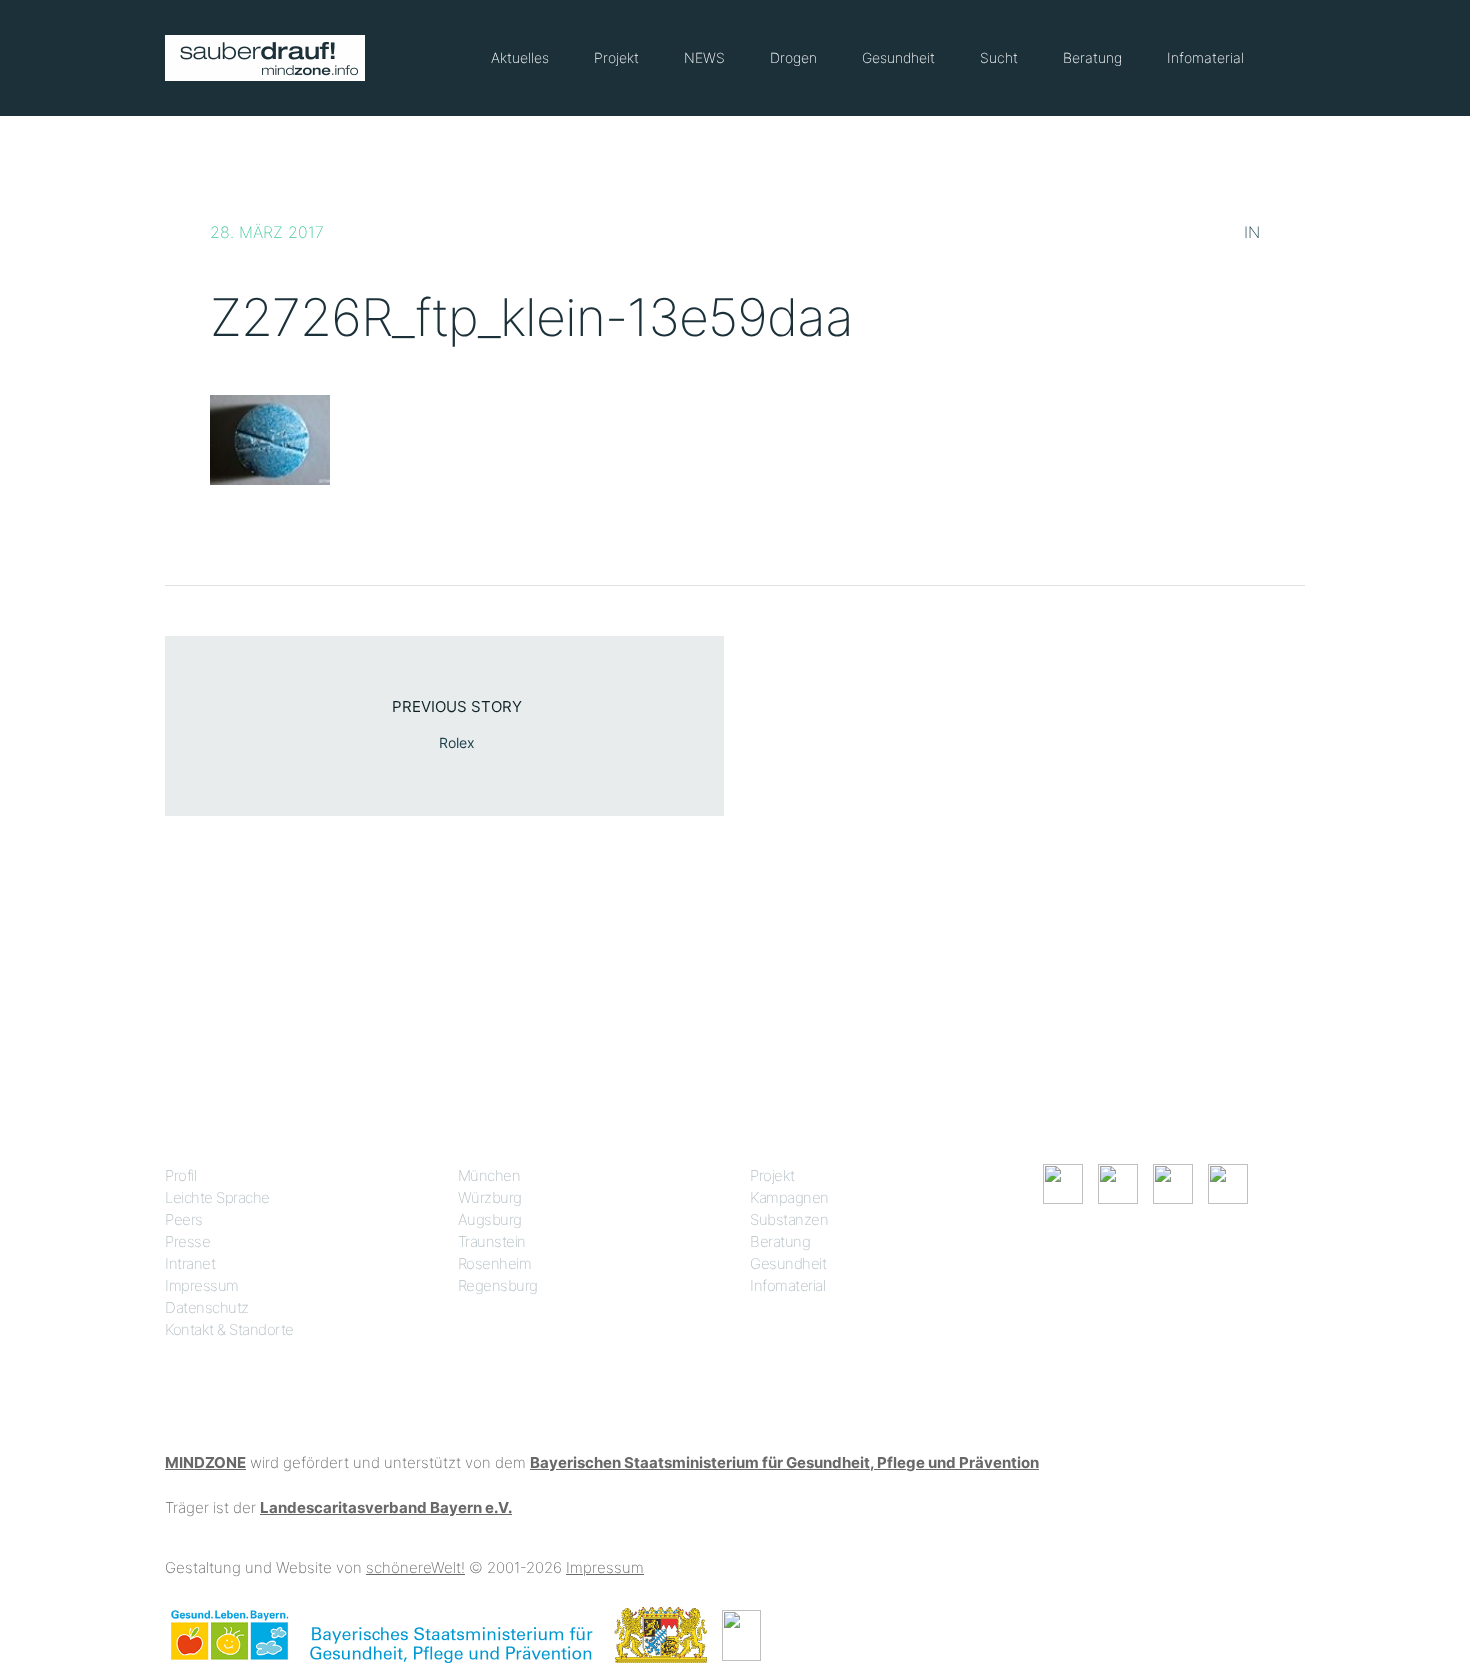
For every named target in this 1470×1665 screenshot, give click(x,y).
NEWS (704, 57)
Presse (187, 1241)
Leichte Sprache (217, 1197)
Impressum (202, 1285)
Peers (184, 1219)
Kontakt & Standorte (229, 1329)
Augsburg (490, 1219)
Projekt (616, 57)
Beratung (1092, 57)
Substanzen (789, 1219)
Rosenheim (495, 1263)
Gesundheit (898, 57)
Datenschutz (207, 1307)
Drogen (793, 57)
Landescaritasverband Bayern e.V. (386, 1507)
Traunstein (492, 1241)
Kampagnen (789, 1197)
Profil (180, 1175)
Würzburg (490, 1197)
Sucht (999, 57)
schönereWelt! (415, 1567)
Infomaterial (1205, 57)
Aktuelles (520, 57)
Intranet (190, 1263)
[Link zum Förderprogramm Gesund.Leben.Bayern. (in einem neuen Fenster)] (229, 1633)
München (489, 1175)
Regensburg (498, 1285)
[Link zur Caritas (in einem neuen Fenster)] (741, 1633)
